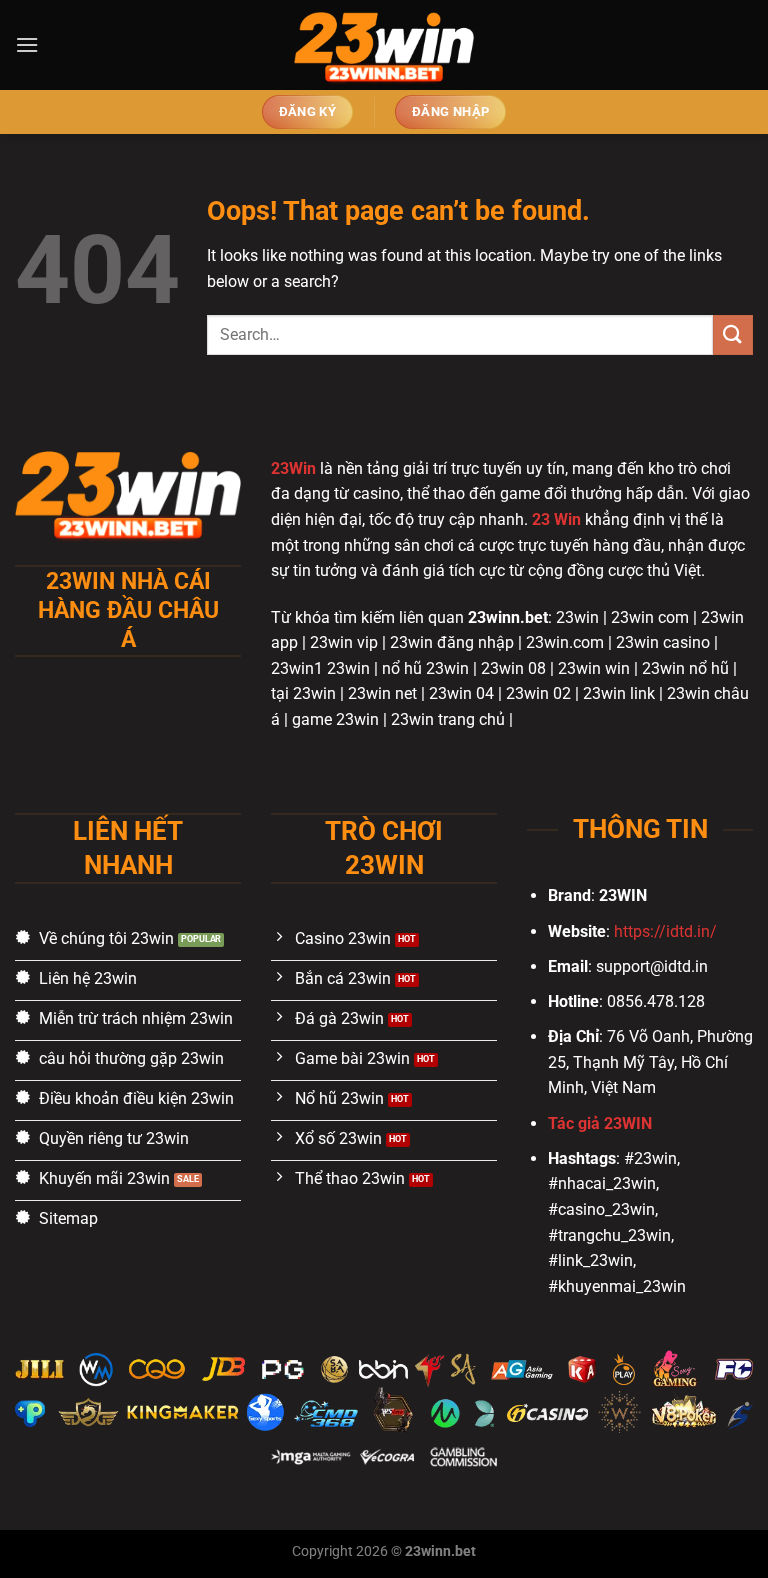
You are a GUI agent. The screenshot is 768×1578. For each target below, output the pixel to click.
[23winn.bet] (384, 45)
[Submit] (733, 334)
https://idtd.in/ (665, 931)
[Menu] (27, 44)
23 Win (556, 519)
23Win (293, 468)
